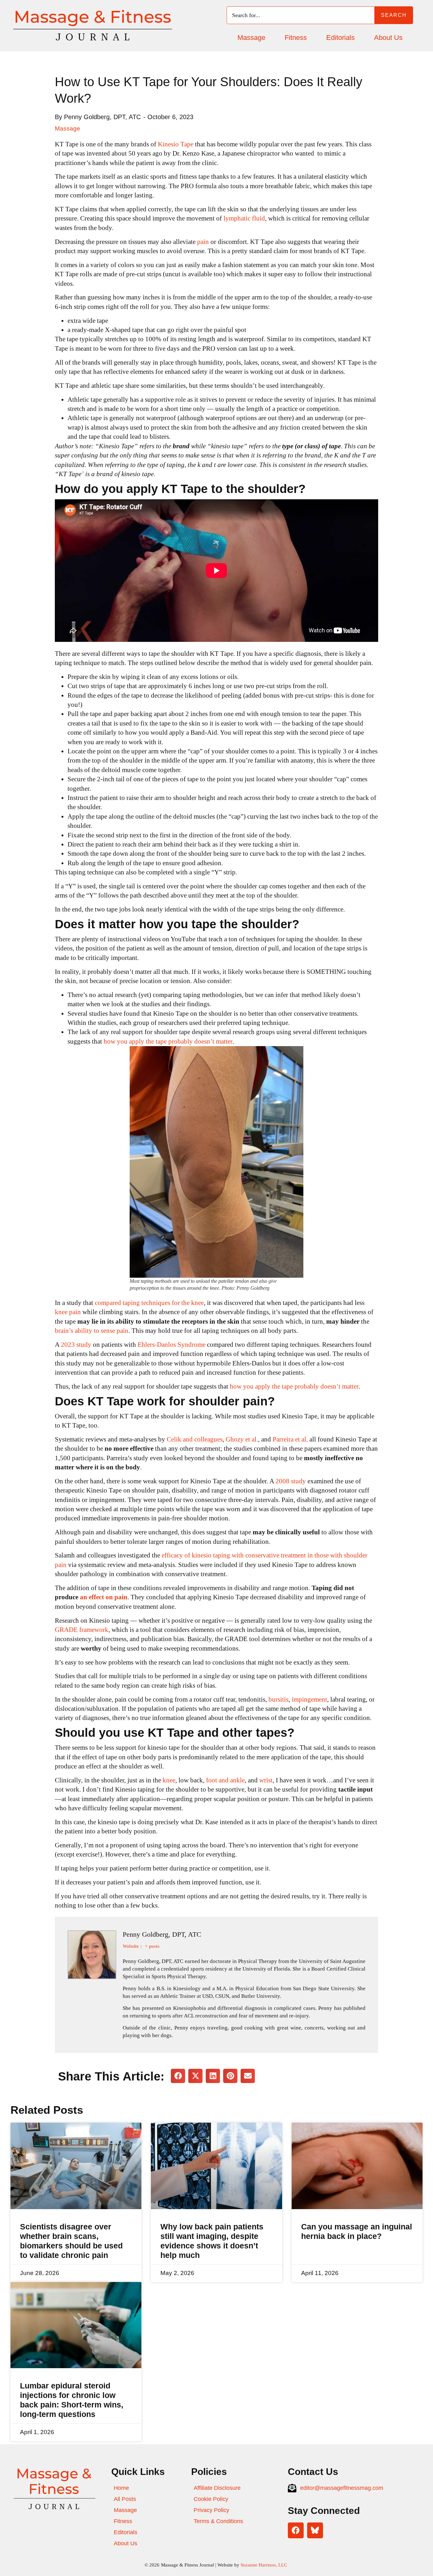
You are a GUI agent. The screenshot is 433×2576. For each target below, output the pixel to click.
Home (121, 2488)
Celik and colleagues (195, 1439)
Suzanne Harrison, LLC (265, 2565)
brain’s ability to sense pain (92, 1331)
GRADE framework (82, 1630)
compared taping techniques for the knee (149, 1303)
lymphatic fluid (244, 218)
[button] (178, 2076)
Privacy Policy (211, 2510)
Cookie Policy (211, 2499)
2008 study (291, 1481)
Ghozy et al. (242, 1439)
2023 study (76, 1345)
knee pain (68, 1312)
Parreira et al (289, 1439)
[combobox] (301, 15)
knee (169, 1780)
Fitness (296, 38)
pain (204, 242)
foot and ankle (225, 1780)
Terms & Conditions (218, 2521)
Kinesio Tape (176, 144)
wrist (266, 1780)
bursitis (278, 1699)
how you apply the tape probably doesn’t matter (168, 1041)
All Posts (125, 2499)
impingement (309, 1699)
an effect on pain (104, 1597)
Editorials (340, 38)
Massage (251, 38)
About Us (388, 38)
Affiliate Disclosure (217, 2488)
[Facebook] (296, 2530)
